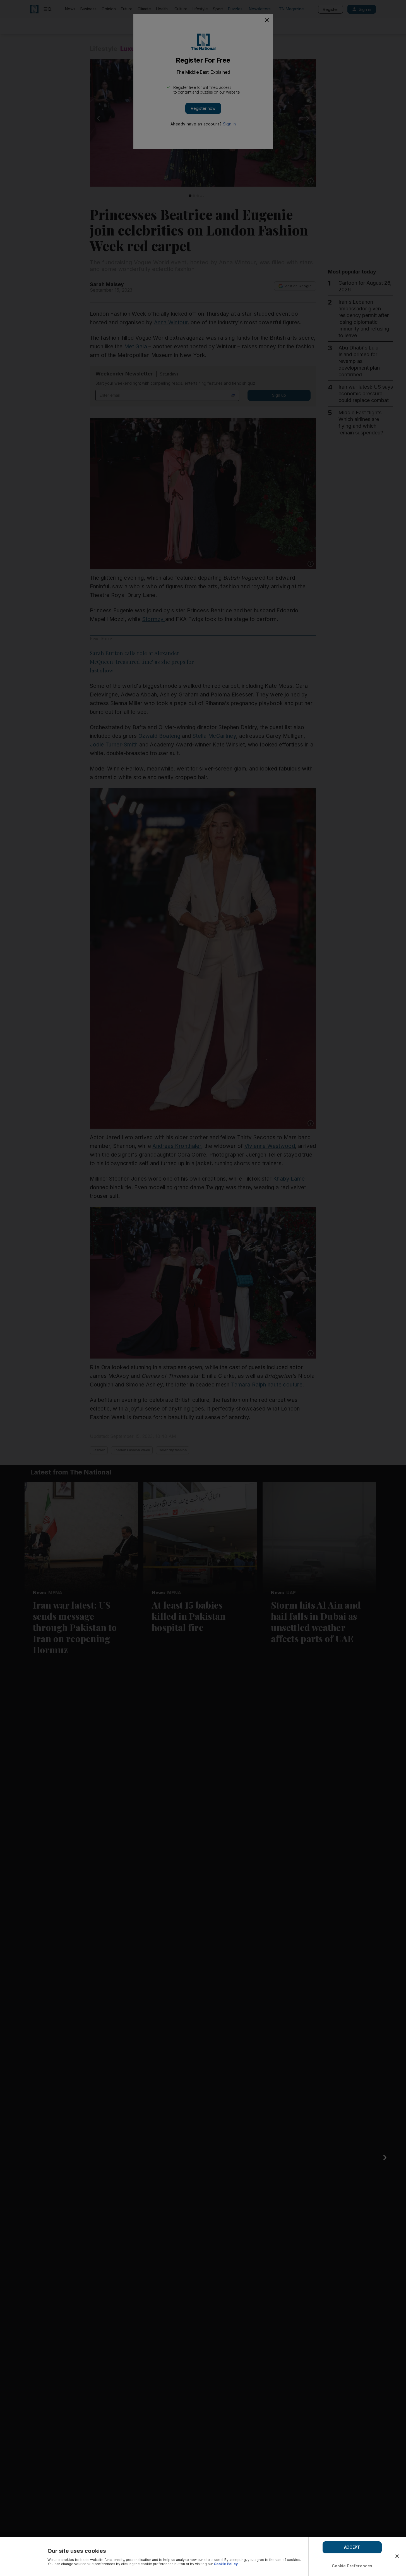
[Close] (397, 2556)
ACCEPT (352, 2547)
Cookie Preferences (352, 2566)
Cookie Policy (226, 2564)
